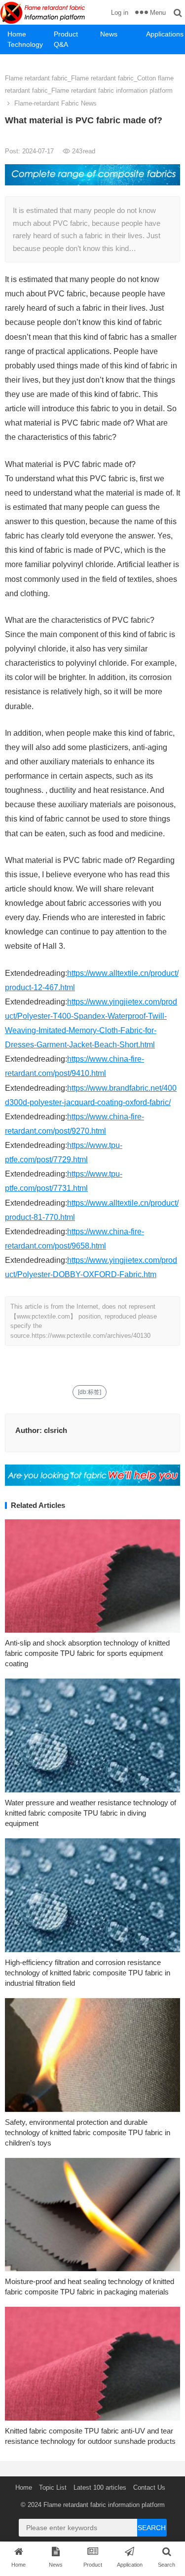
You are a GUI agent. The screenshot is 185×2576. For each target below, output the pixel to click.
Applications (165, 34)
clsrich (55, 1430)
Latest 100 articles (100, 2487)
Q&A (61, 44)
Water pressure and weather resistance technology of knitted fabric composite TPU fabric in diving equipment (91, 1813)
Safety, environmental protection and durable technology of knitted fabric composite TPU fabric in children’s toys (88, 2132)
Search (152, 2528)
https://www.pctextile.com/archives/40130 (91, 1336)
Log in (120, 13)
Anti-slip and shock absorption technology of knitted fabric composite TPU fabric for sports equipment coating (87, 1653)
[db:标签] (90, 1392)
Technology (25, 44)
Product (66, 34)
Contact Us (149, 2487)
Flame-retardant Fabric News (55, 103)
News (109, 34)
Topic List (53, 2487)
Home (17, 34)
